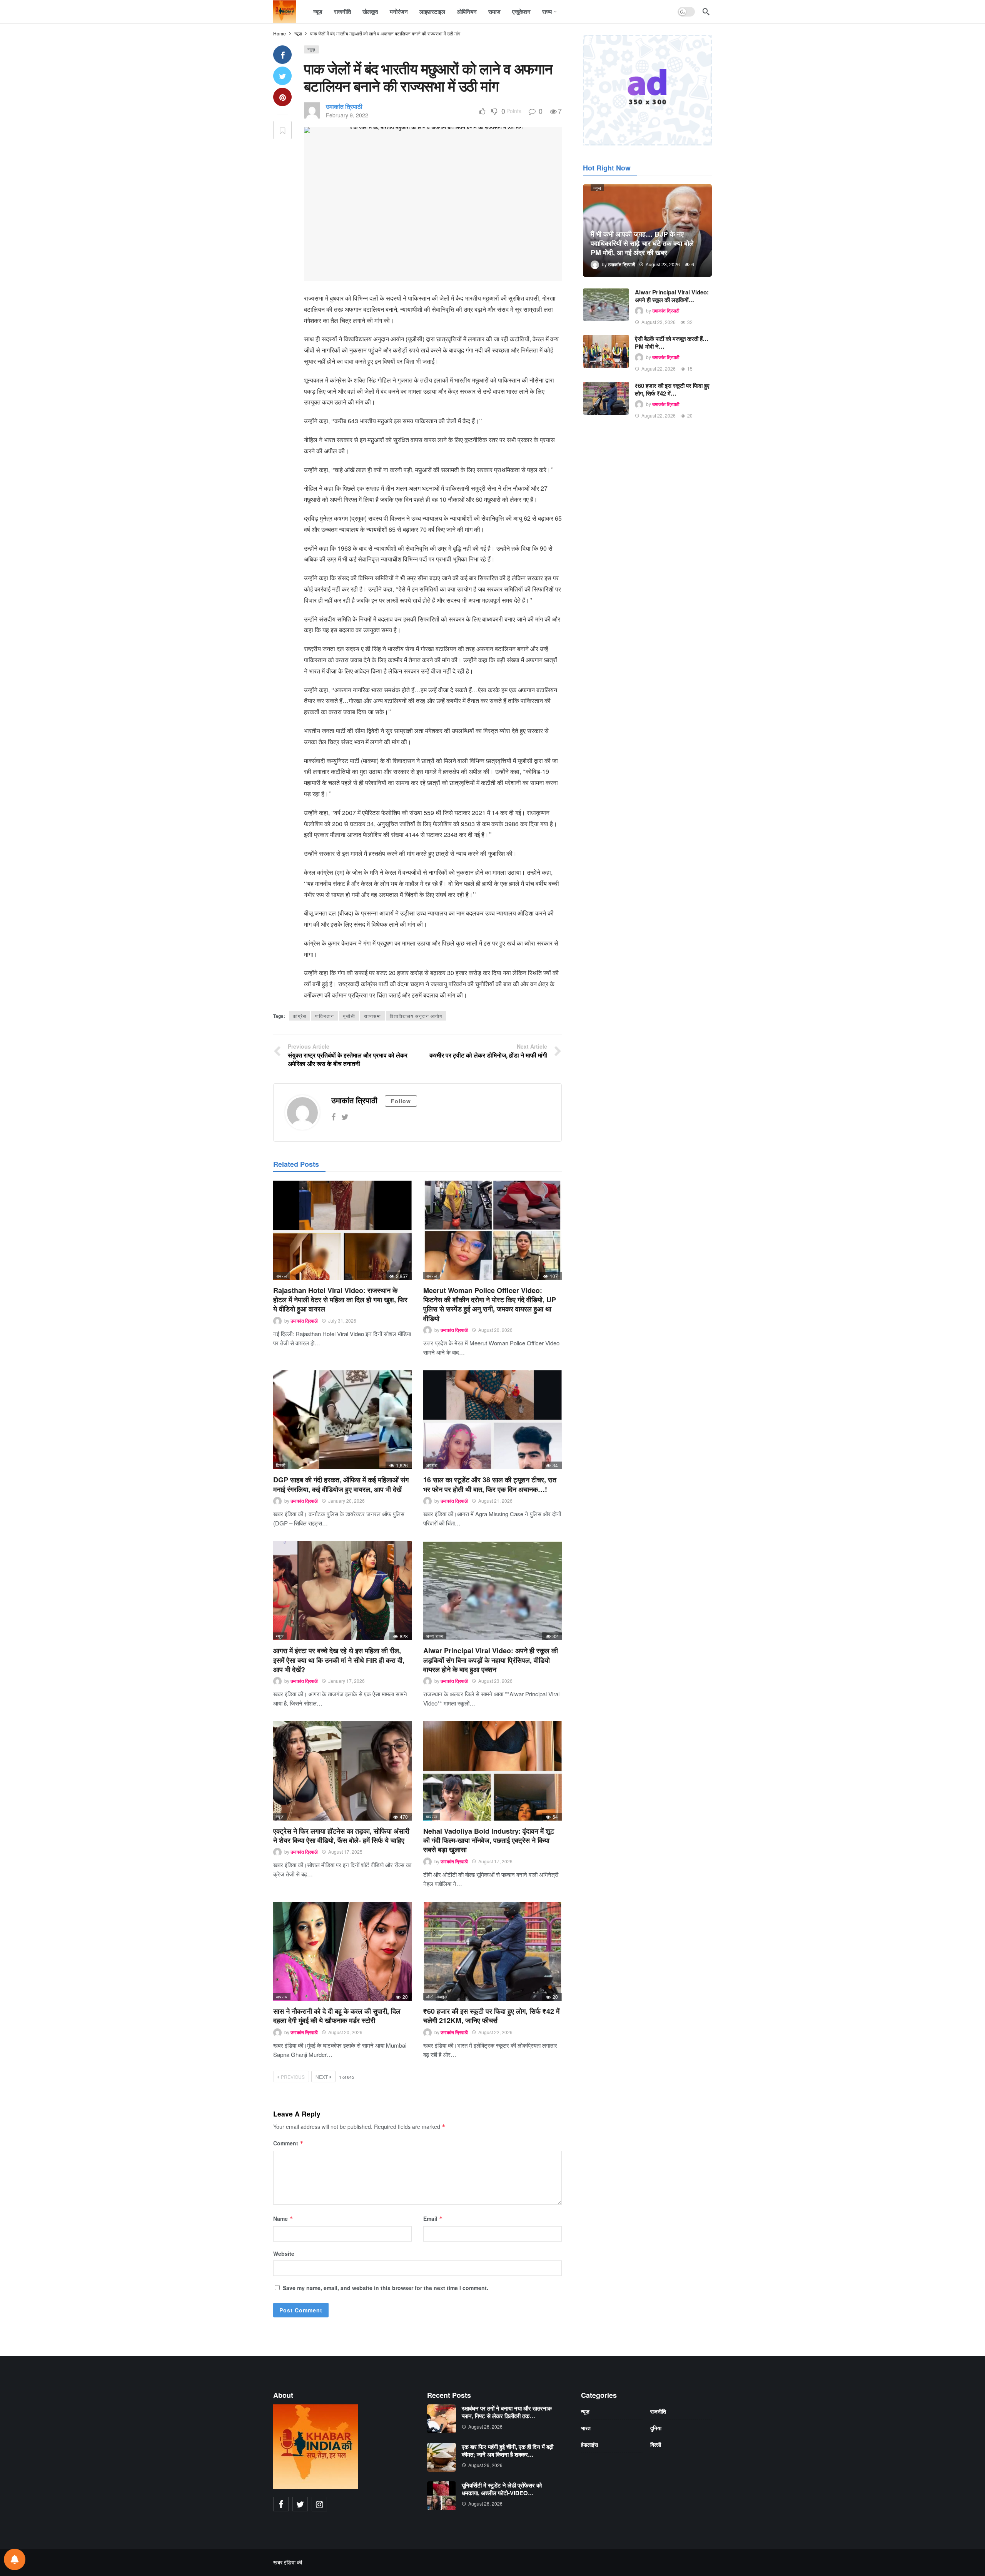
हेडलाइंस (589, 2444)
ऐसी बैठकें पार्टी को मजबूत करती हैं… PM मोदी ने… (672, 342)
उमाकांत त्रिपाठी (344, 106)
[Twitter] (345, 1117)
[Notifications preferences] (15, 2559)
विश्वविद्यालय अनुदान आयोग (416, 1016)
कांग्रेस (300, 1016)
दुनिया (656, 2428)
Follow (401, 1101)
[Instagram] (319, 2504)
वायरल (281, 1276)
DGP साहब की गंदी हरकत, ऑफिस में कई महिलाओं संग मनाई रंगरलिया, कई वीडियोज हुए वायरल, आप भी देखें (341, 1484)
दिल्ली (281, 1465)
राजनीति (658, 2411)
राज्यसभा (372, 1016)
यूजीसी (349, 1016)
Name (283, 2219)
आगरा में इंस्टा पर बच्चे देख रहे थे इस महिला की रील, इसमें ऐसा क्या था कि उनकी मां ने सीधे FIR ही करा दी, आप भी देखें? (339, 1660)
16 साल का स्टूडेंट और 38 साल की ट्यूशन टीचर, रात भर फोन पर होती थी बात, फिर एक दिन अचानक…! (490, 1484)
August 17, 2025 (345, 1852)
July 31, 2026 (342, 1321)
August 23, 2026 (495, 1681)
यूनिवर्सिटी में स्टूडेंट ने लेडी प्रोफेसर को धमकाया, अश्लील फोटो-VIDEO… (502, 2489)
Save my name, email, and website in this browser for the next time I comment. (386, 2288)
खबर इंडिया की (288, 2562)
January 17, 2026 (346, 1681)
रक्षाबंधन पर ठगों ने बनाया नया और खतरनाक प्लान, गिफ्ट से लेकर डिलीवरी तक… (507, 2412)
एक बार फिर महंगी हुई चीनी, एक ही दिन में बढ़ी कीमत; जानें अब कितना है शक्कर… (508, 2451)
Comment (288, 2143)
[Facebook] (333, 1117)
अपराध (432, 1465)
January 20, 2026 (346, 1501)
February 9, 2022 (347, 115)
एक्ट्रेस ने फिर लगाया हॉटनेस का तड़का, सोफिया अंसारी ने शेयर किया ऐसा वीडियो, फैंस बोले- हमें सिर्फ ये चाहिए (341, 1836)
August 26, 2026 (485, 2426)
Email (433, 2219)
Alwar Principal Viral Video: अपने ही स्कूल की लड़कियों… (672, 296)
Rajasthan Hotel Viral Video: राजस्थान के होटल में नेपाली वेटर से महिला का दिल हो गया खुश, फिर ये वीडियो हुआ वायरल (340, 1300)
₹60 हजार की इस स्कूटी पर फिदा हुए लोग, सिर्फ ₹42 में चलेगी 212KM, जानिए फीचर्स (491, 2016)
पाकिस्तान (325, 1016)
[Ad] (647, 90)
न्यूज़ (311, 49)
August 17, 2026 (495, 1861)
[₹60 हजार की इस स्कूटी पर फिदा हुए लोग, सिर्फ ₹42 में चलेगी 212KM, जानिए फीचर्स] (492, 1951)
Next (322, 2077)
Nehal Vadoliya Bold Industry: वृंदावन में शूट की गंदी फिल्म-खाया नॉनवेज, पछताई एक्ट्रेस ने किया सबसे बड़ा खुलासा (489, 1840)
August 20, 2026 (495, 1330)
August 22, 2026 (495, 2032)
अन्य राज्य (435, 1636)
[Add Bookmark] (282, 130)
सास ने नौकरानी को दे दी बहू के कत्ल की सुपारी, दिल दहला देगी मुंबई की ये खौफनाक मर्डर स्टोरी (337, 2016)
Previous (293, 2077)
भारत (586, 2428)
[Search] (706, 12)
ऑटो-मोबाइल (437, 1996)
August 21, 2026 (495, 1501)
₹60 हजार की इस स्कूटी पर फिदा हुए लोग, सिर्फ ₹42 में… (672, 389)
